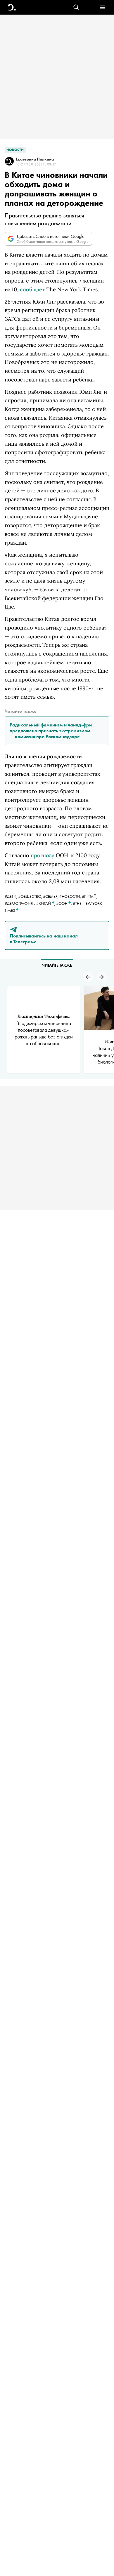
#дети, (11, 896)
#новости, (71, 896)
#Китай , (46, 903)
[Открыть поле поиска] (76, 7)
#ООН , (64, 903)
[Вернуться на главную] (12, 7)
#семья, (51, 896)
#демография (19, 903)
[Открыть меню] (102, 7)
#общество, (31, 896)
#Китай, (90, 896)
